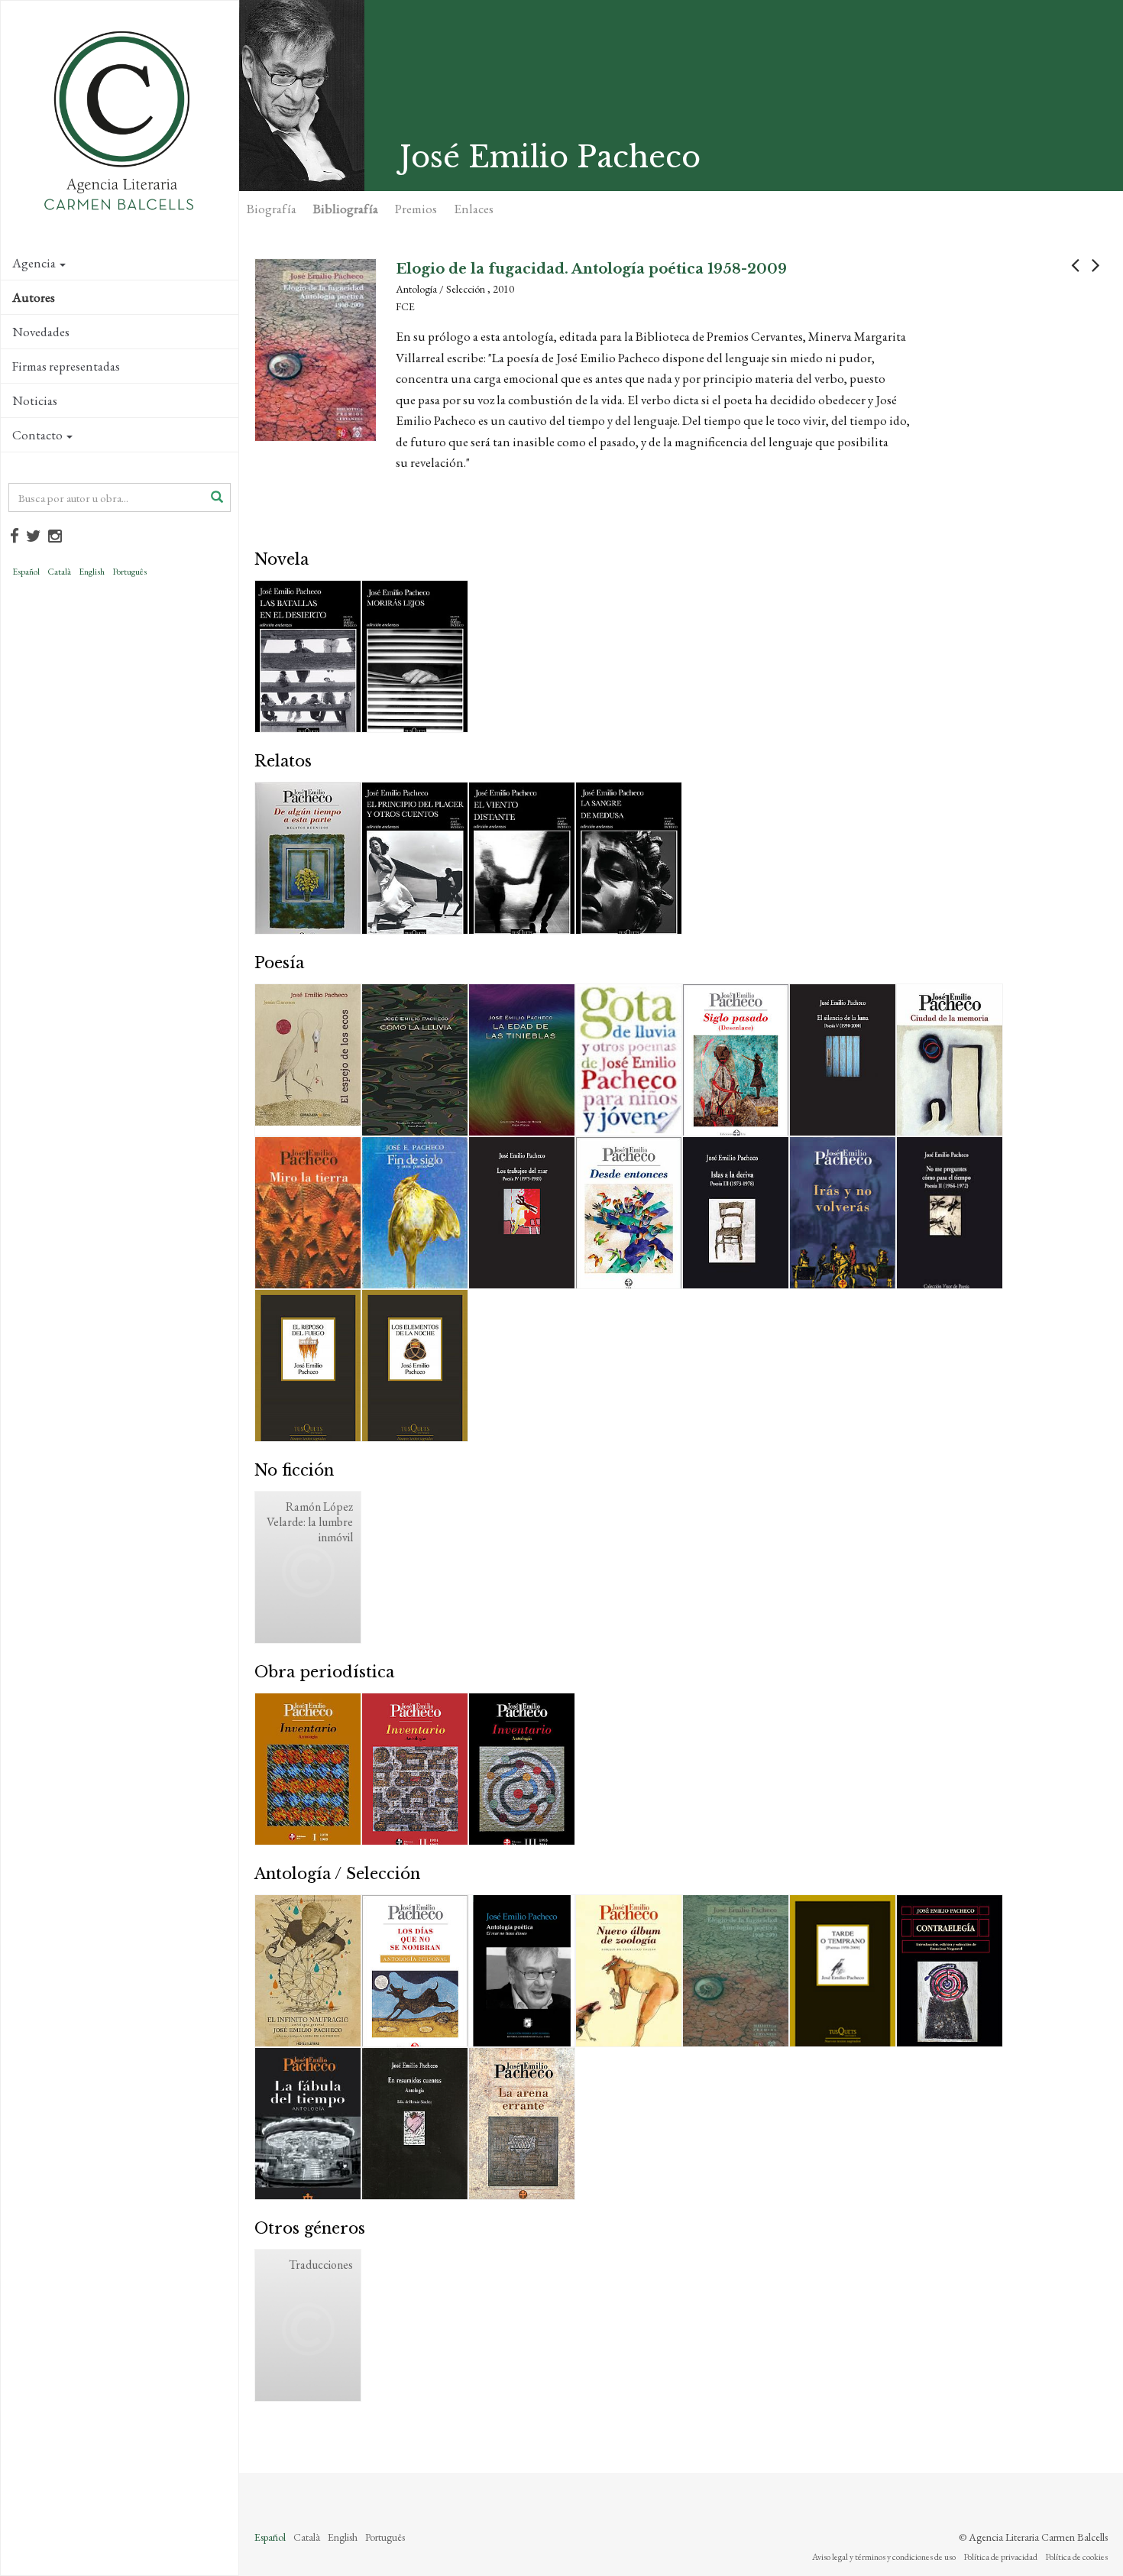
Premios (416, 209)
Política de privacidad (1000, 2557)
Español (26, 572)
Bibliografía (346, 209)
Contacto (37, 435)
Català (59, 572)
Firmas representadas (66, 366)
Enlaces (474, 209)
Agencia (34, 263)
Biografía (272, 209)
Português (129, 572)
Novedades (41, 332)
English (92, 572)
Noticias (35, 400)
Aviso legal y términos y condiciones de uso (884, 2557)
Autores (34, 297)
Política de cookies (1076, 2557)
